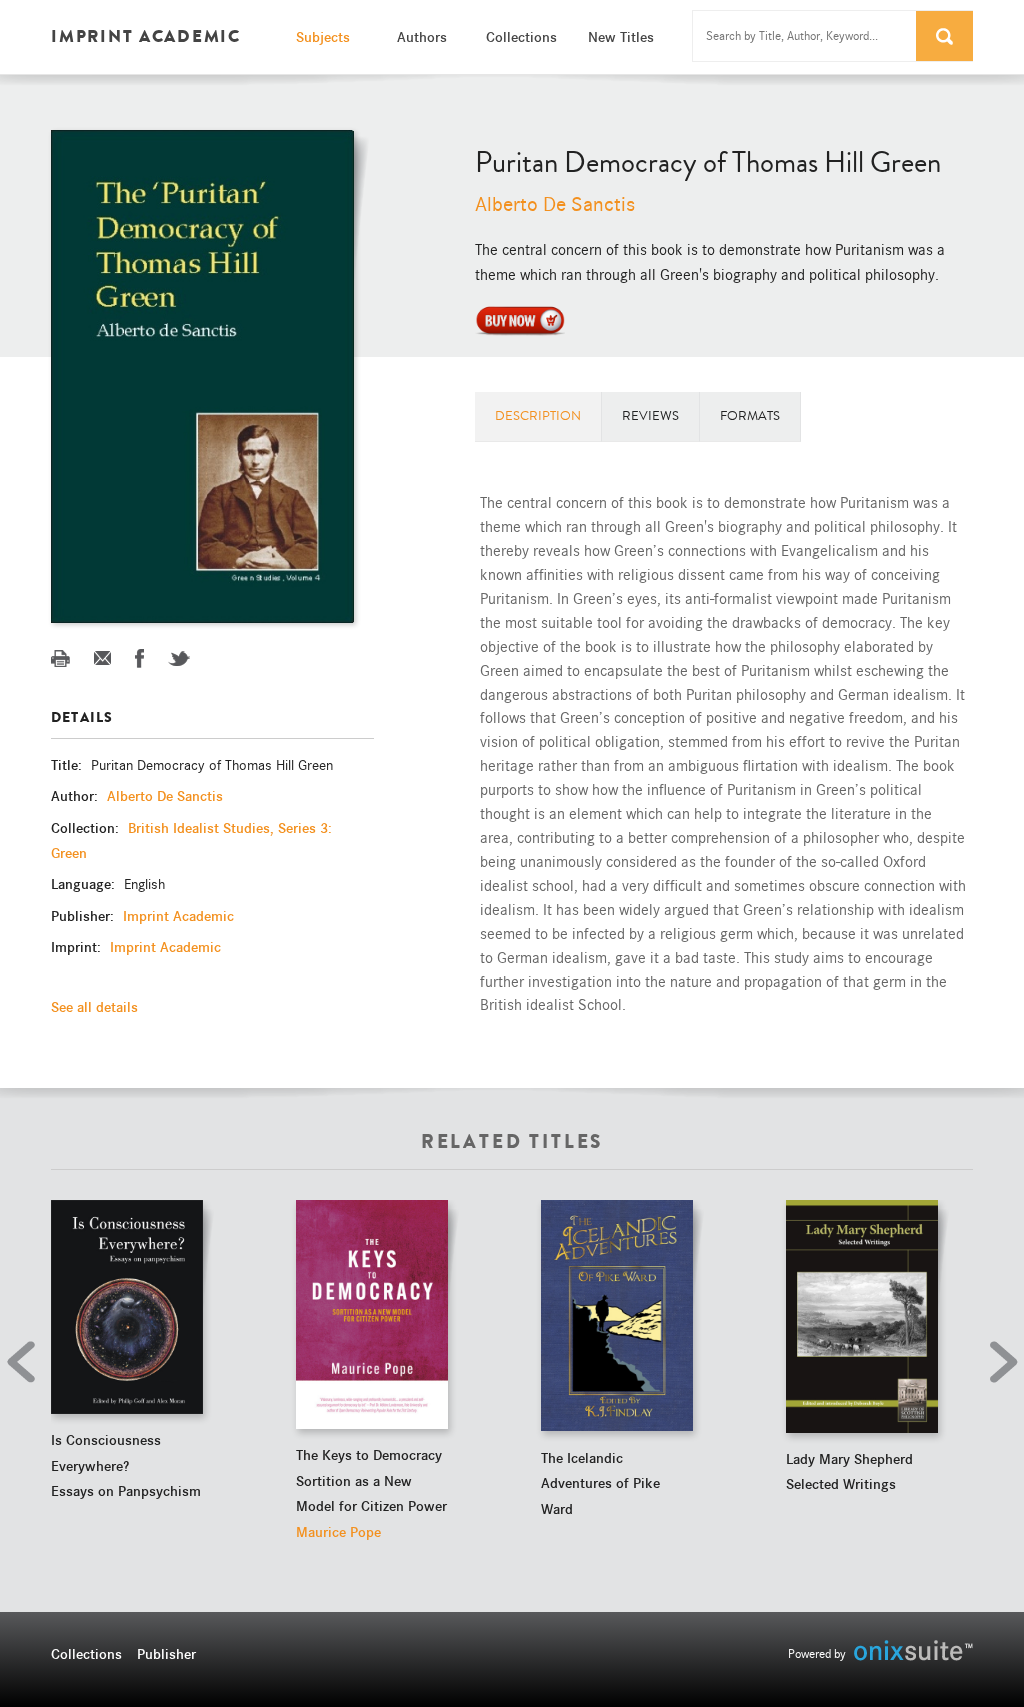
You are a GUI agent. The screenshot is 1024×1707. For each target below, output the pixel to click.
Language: (85, 884)
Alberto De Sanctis (555, 204)
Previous (26, 1362)
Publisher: (84, 916)
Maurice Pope (338, 1532)
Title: (68, 765)
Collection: (87, 828)
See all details (94, 1007)
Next (998, 1362)
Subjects (323, 37)
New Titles (621, 37)
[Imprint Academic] (520, 319)
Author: (76, 796)
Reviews (650, 416)
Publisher (166, 1654)
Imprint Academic (178, 916)
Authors (422, 37)
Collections (521, 37)
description (538, 416)
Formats (750, 416)
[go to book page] (127, 1307)
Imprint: (78, 947)
